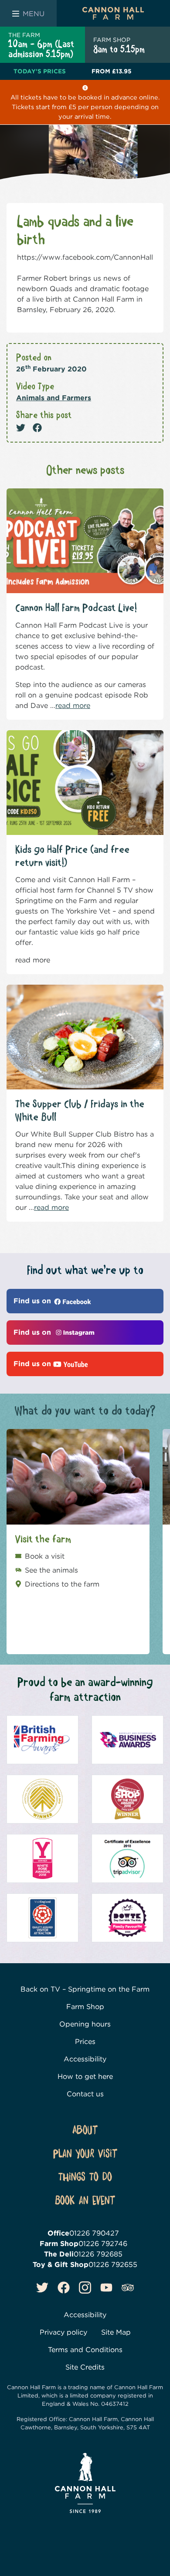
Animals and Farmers (54, 398)
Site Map (116, 2332)
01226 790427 (94, 2233)
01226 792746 (103, 2244)
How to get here (85, 2076)
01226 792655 (113, 2265)
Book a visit (45, 1556)
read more (73, 706)
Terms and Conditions (85, 2350)
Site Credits (85, 2367)
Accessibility (85, 2059)
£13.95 (112, 71)
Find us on (33, 1301)
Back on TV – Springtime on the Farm (85, 1989)
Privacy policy (63, 2332)
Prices (85, 2042)
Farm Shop (85, 2007)
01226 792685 (98, 2254)
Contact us (85, 2094)
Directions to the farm (62, 1584)
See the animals (51, 1570)
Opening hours (85, 2024)
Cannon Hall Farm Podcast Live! (76, 608)
